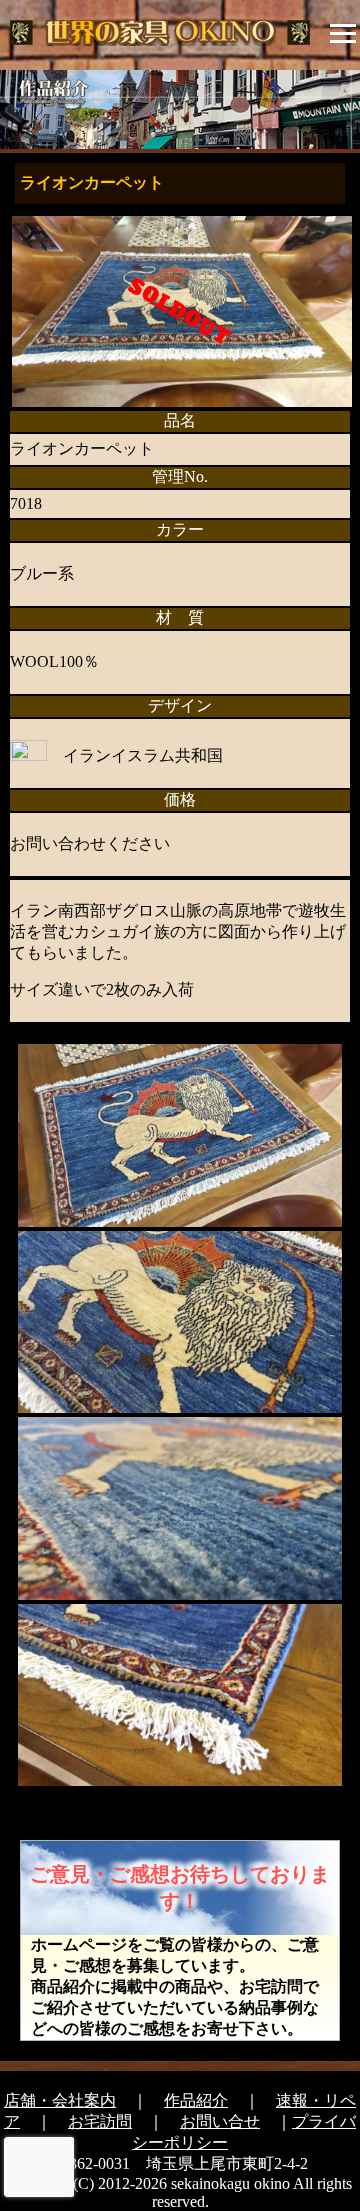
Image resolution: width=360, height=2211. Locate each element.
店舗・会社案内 (60, 2100)
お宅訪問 (100, 2121)
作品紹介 (196, 2100)
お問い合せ (220, 2121)
